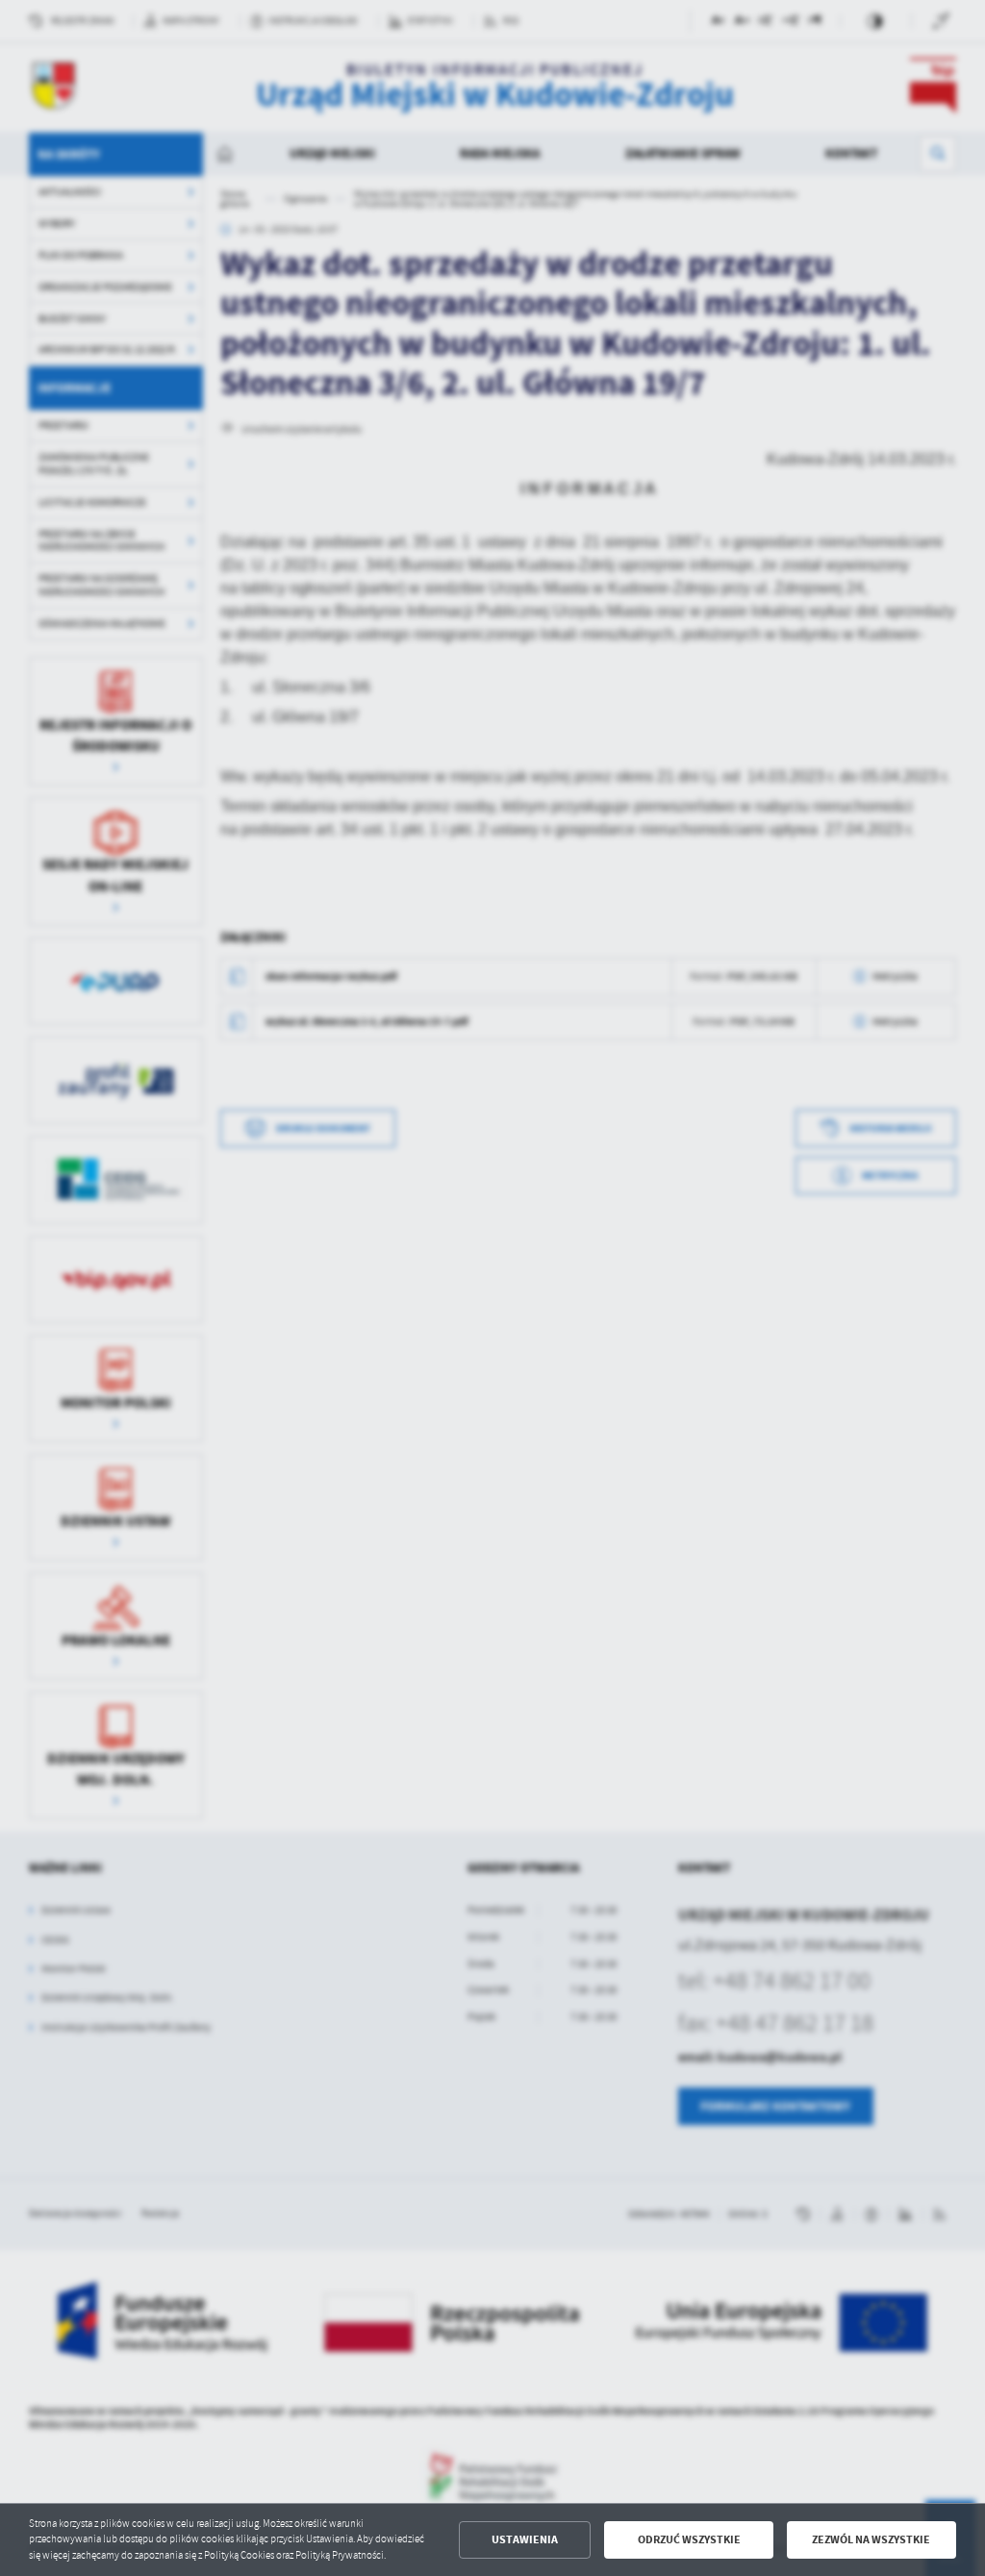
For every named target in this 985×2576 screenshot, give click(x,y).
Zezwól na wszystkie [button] (871, 2539)
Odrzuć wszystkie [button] (689, 2539)
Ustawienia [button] (525, 2539)
